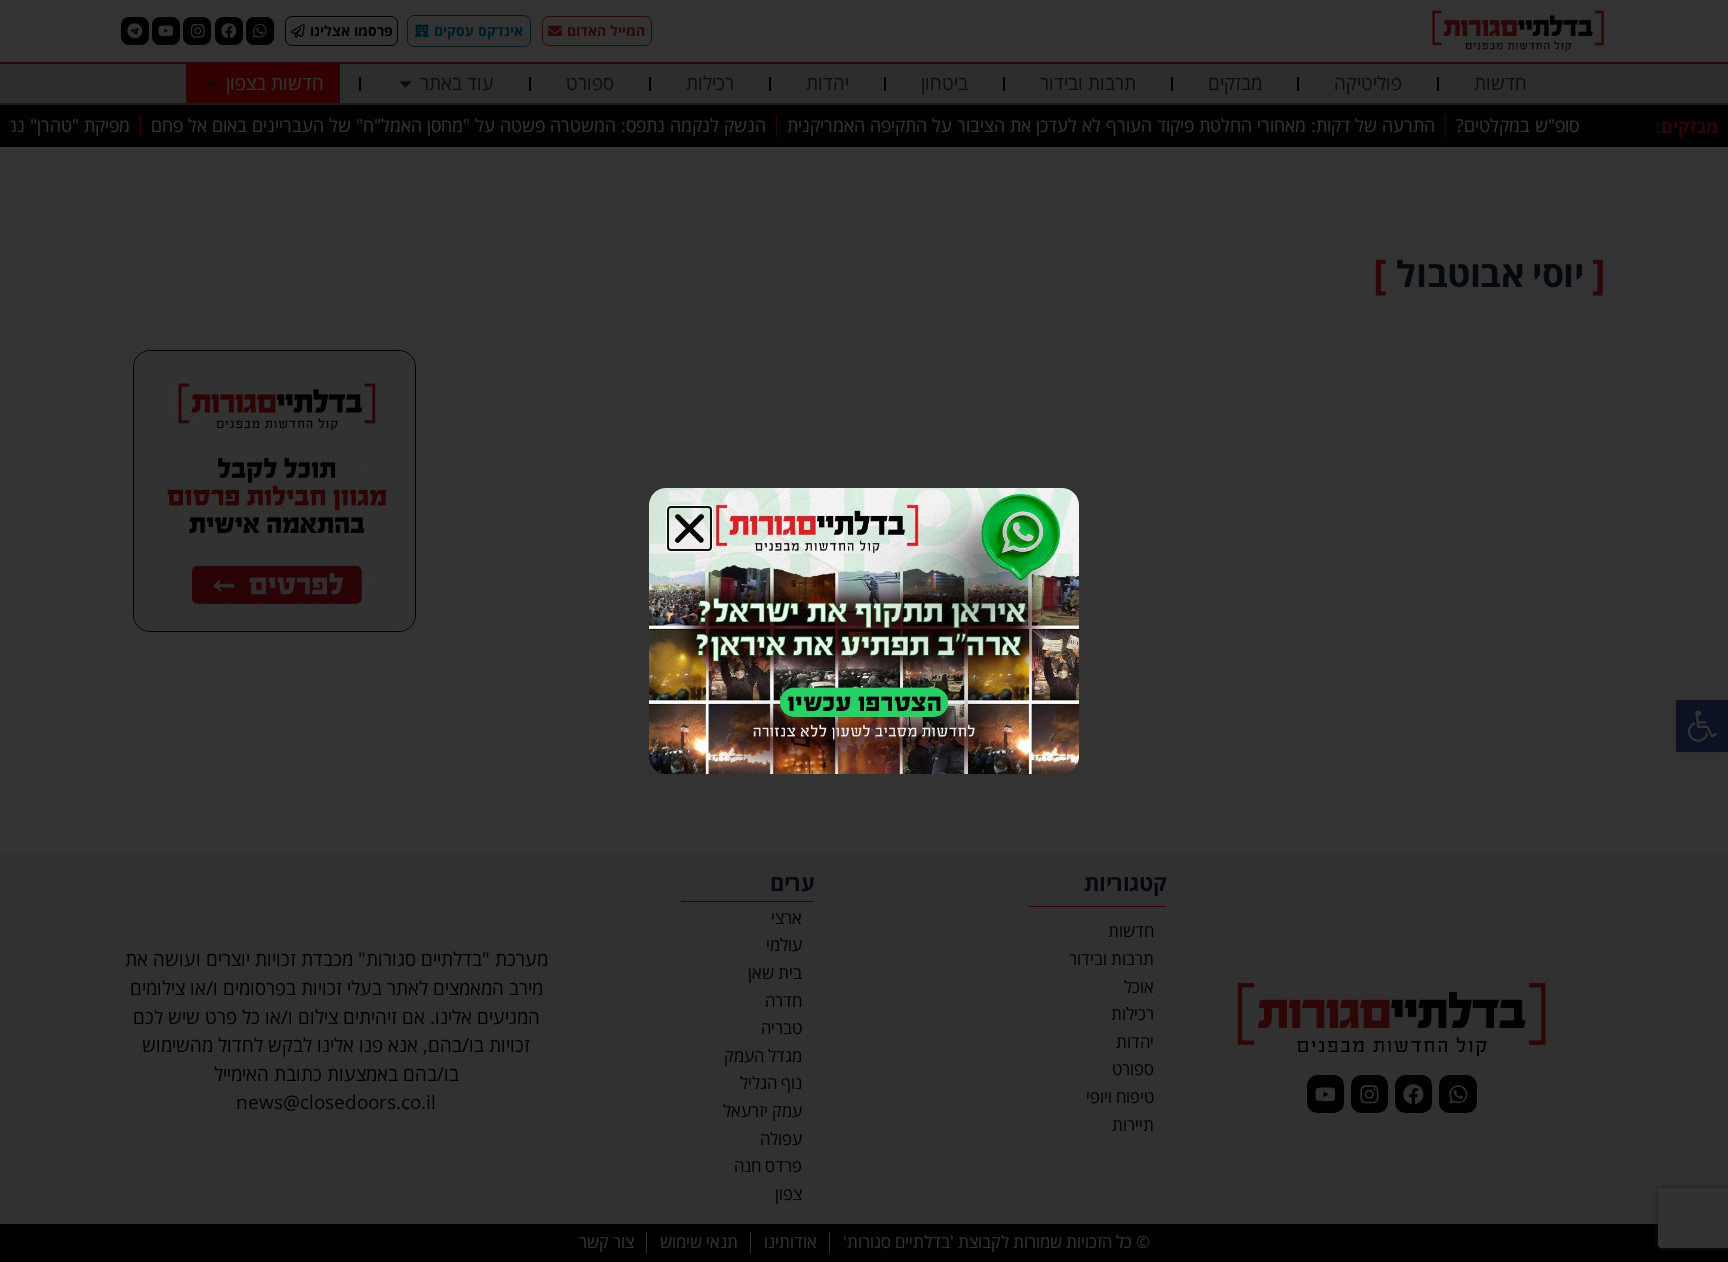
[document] (864, 631)
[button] (689, 528)
